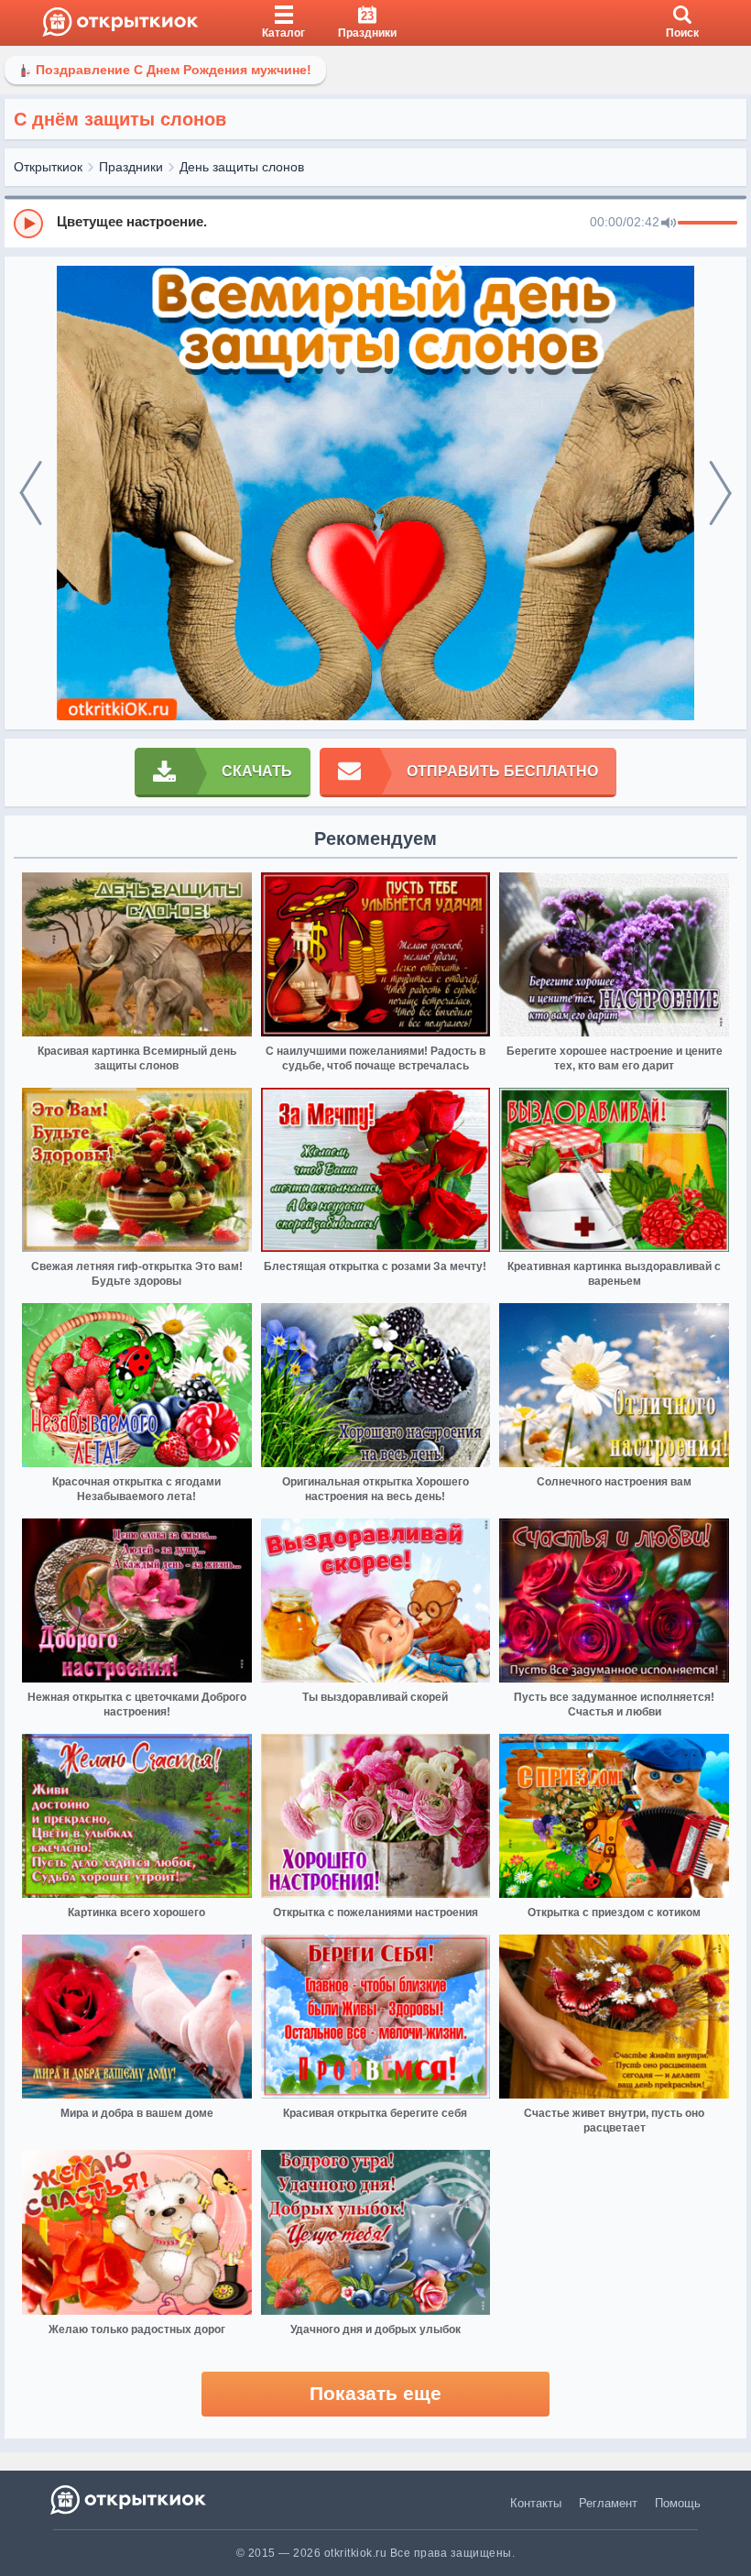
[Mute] (669, 224)
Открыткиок (48, 167)
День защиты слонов (242, 167)
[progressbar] (707, 224)
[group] (375, 223)
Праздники (131, 167)
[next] (720, 493)
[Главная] (120, 23)
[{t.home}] (130, 2499)
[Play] (28, 224)
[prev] (31, 493)
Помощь (678, 2503)
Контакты (536, 2503)
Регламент (608, 2503)
